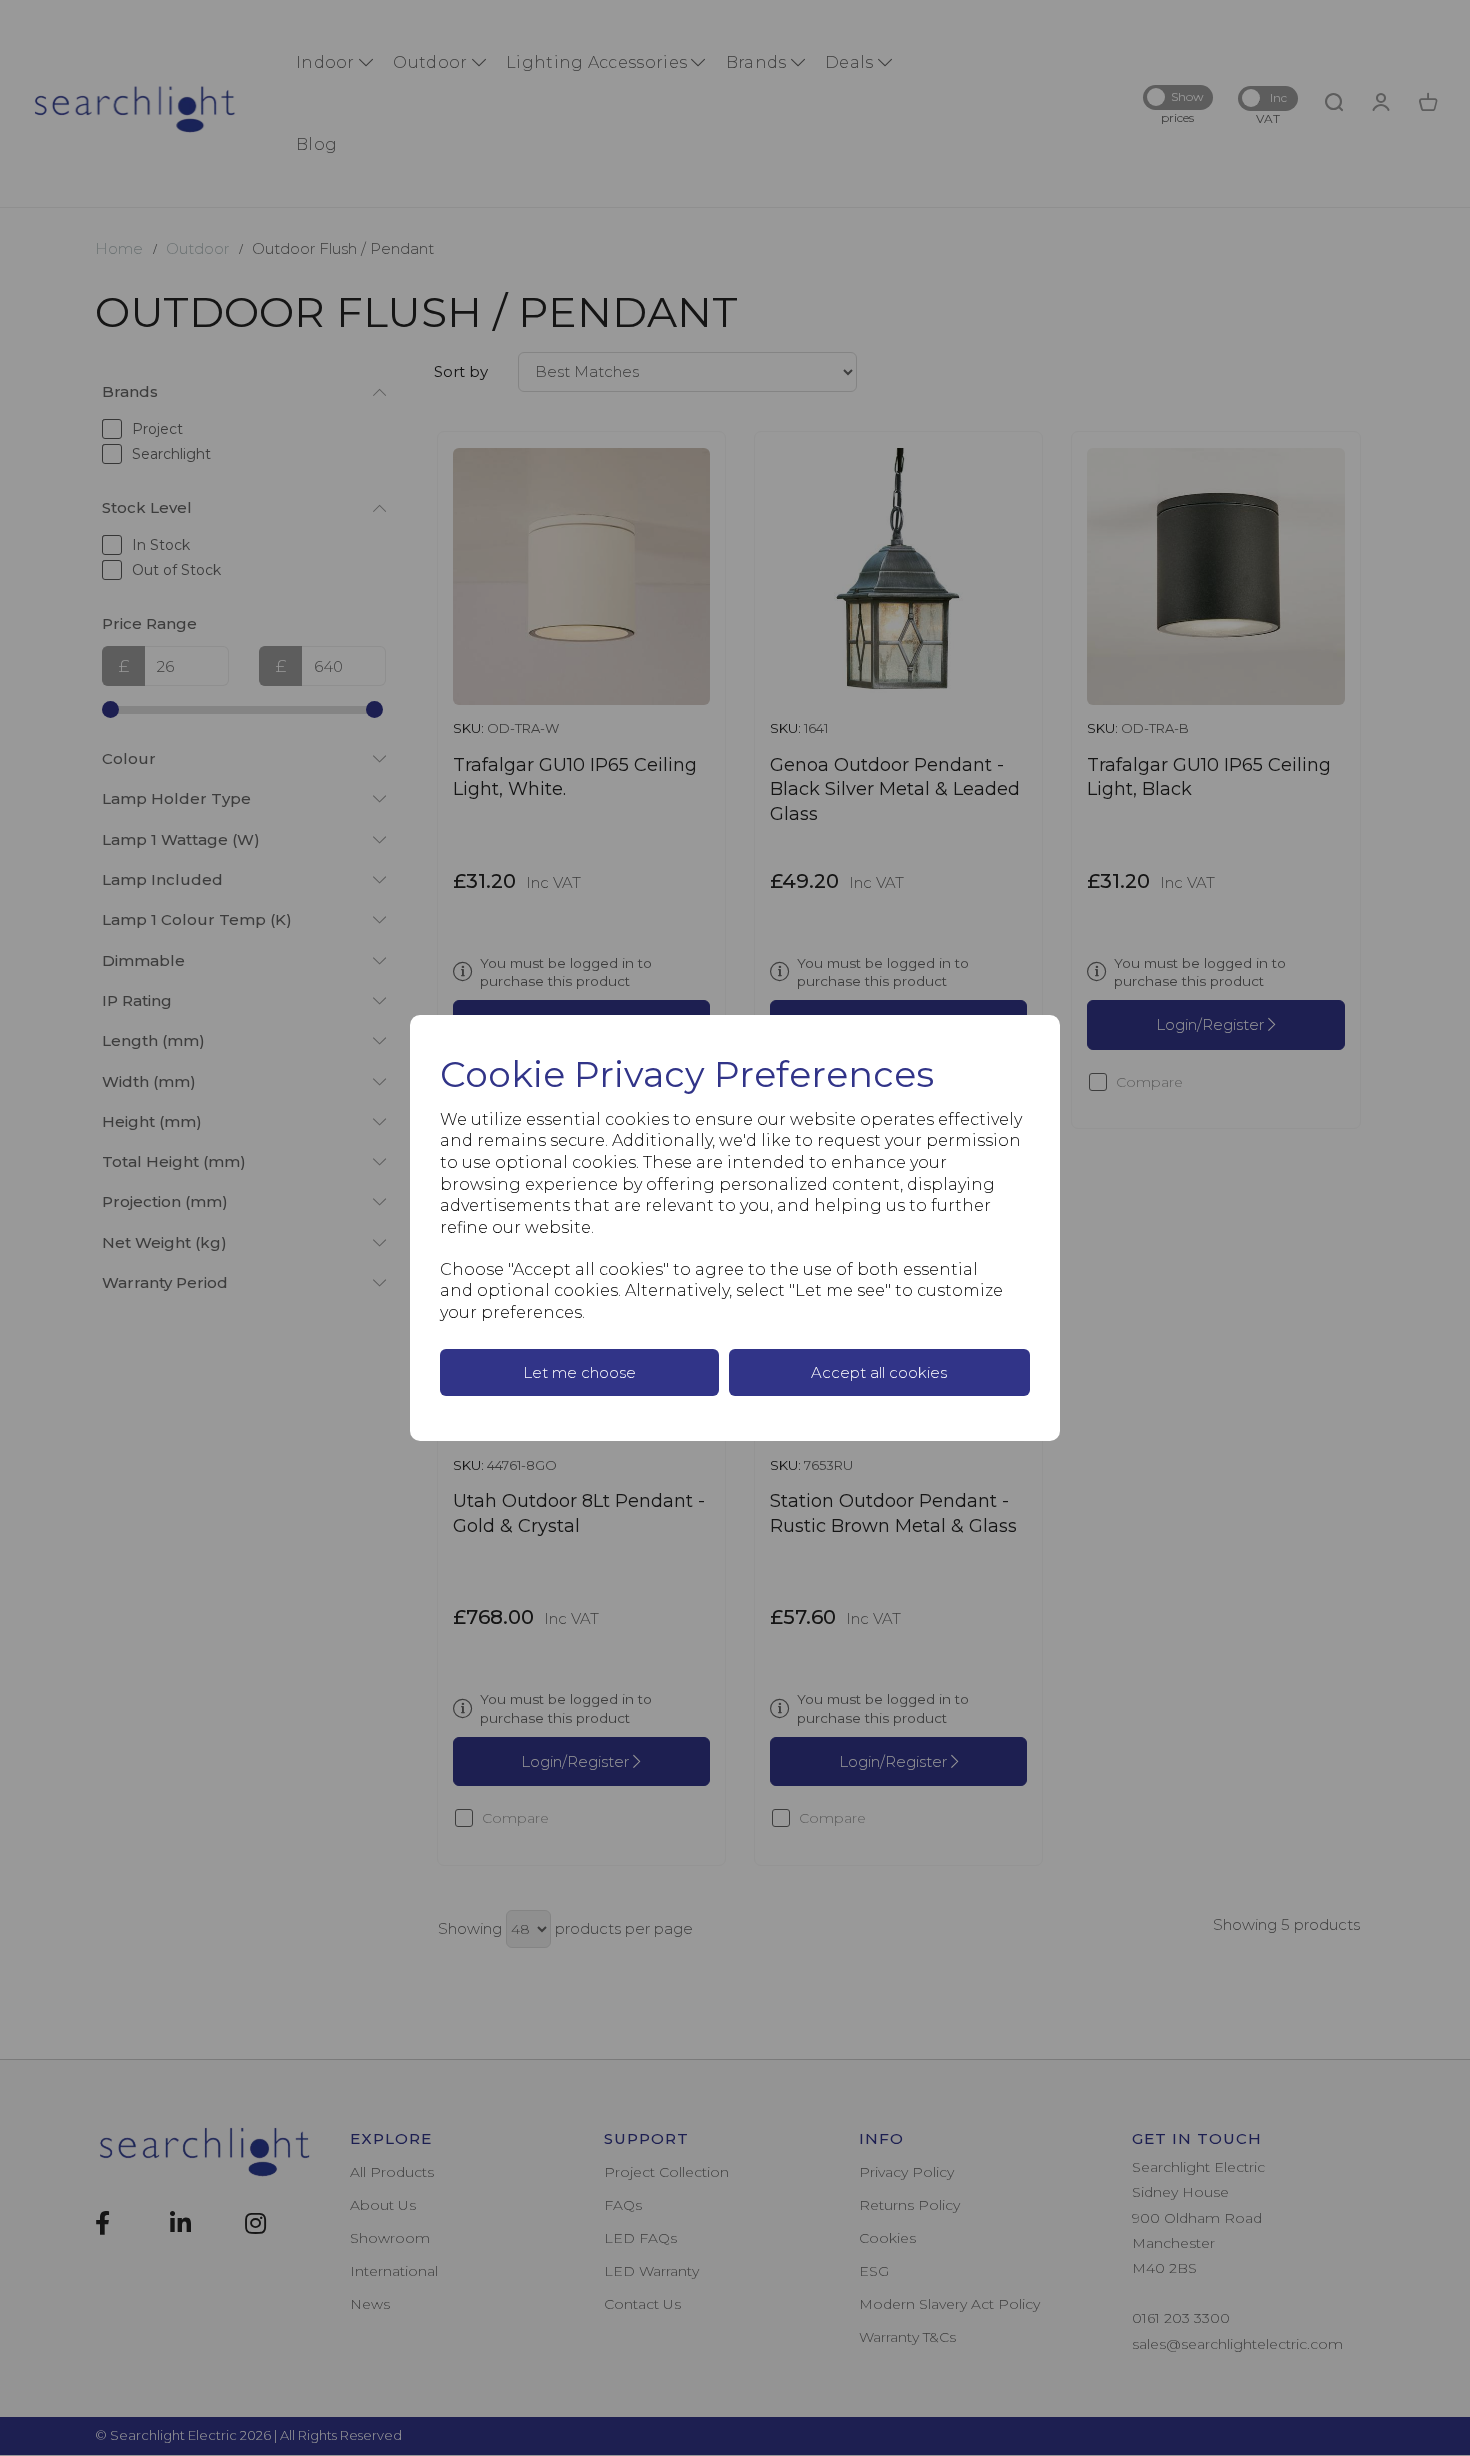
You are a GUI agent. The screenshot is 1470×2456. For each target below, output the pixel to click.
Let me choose (579, 1372)
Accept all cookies (879, 1372)
